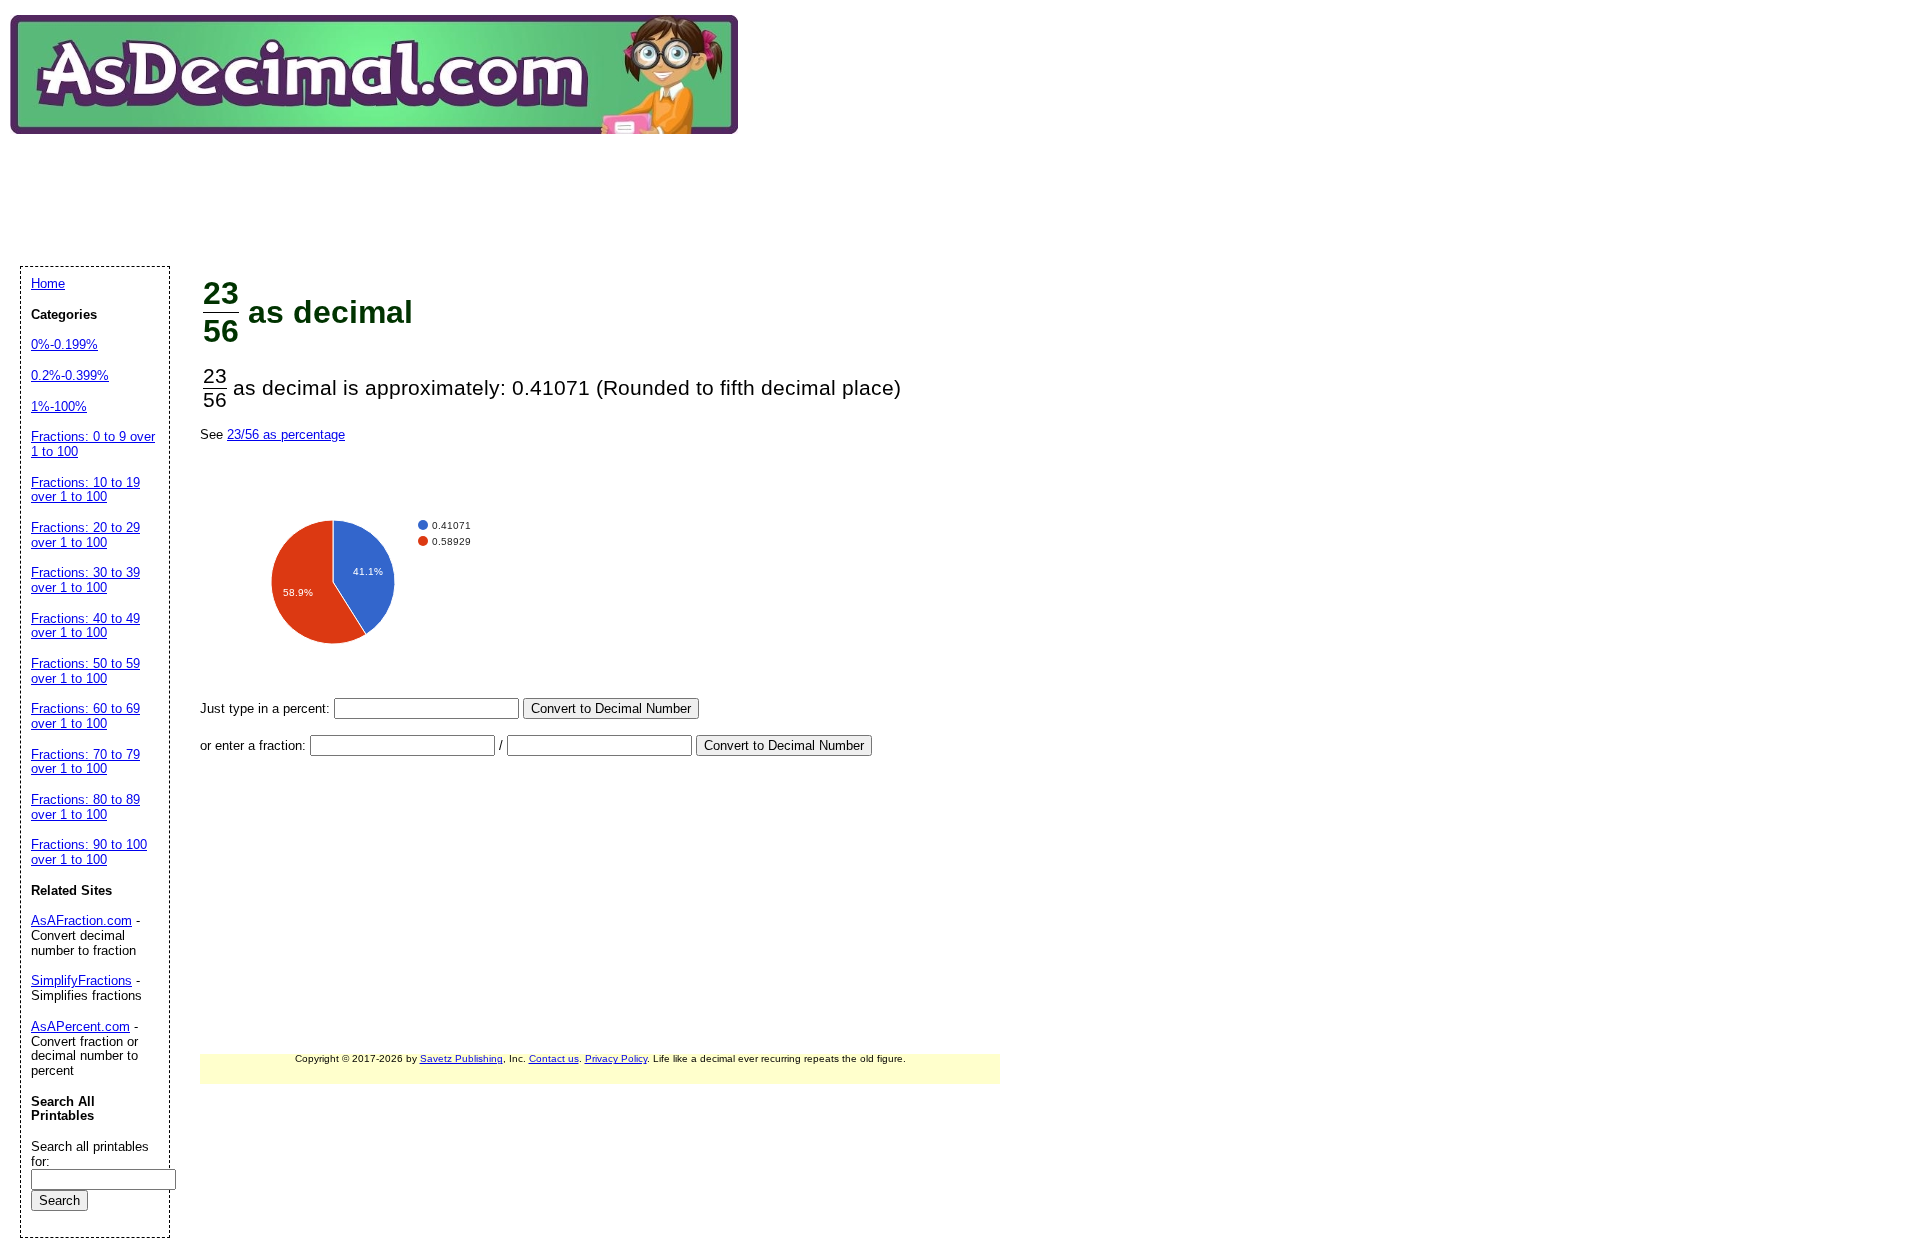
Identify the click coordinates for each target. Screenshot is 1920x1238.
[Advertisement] (384, 184)
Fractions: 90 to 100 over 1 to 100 (89, 852)
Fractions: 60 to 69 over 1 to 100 (85, 716)
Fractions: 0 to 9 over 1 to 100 (93, 444)
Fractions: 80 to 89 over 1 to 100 (85, 807)
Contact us (554, 1058)
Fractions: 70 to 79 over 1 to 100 (85, 762)
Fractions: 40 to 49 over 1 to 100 (85, 626)
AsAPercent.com (80, 1026)
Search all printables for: (90, 1154)
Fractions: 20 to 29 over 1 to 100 (85, 535)
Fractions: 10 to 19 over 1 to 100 (85, 490)
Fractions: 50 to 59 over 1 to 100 (85, 671)
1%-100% (59, 406)
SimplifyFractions (81, 980)
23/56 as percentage (286, 434)
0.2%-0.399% (70, 375)
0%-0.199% (64, 344)
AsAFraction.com (81, 920)
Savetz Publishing (461, 1058)
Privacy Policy (616, 1058)
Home (48, 283)
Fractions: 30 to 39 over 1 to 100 (85, 580)
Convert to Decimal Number (611, 708)
